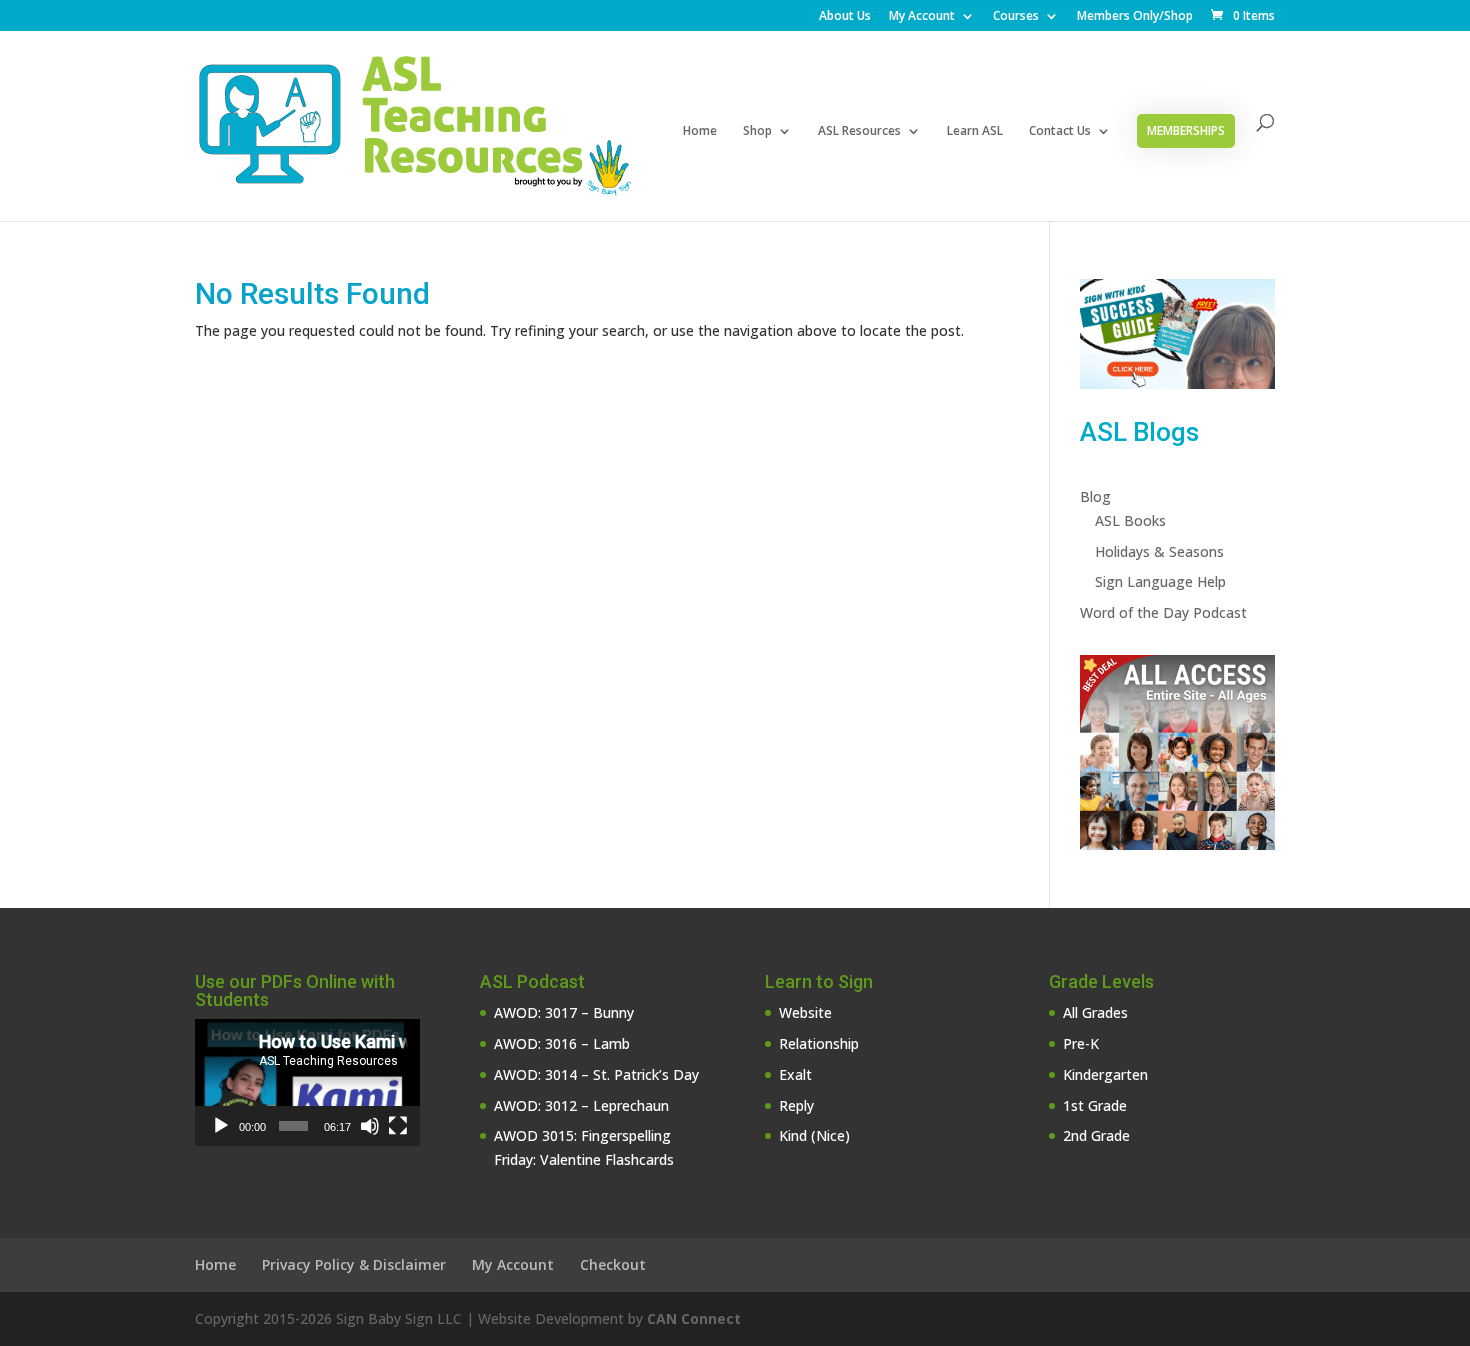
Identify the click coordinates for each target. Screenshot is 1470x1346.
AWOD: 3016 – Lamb (562, 1043)
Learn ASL (975, 131)
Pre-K (1081, 1043)
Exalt (795, 1074)
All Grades (1095, 1012)
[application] (307, 1082)
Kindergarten (1105, 1074)
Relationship (819, 1043)
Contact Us (1060, 131)
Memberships (1186, 130)
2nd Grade (1096, 1135)
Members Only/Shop (1135, 17)
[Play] (221, 1126)
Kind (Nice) (814, 1135)
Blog (1095, 496)
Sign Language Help (1160, 581)
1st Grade (1095, 1105)
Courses (1016, 17)
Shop (757, 131)
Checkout (613, 1264)
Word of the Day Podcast (1163, 612)
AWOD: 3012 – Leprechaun (581, 1105)
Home (700, 131)
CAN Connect (694, 1318)
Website (805, 1012)
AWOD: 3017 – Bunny (564, 1012)
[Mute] (370, 1126)
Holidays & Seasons (1159, 551)
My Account (922, 17)
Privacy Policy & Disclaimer (354, 1264)
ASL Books (1130, 520)
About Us (845, 17)
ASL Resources (859, 131)
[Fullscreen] (398, 1126)
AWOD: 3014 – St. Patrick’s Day (596, 1074)
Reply (796, 1105)
